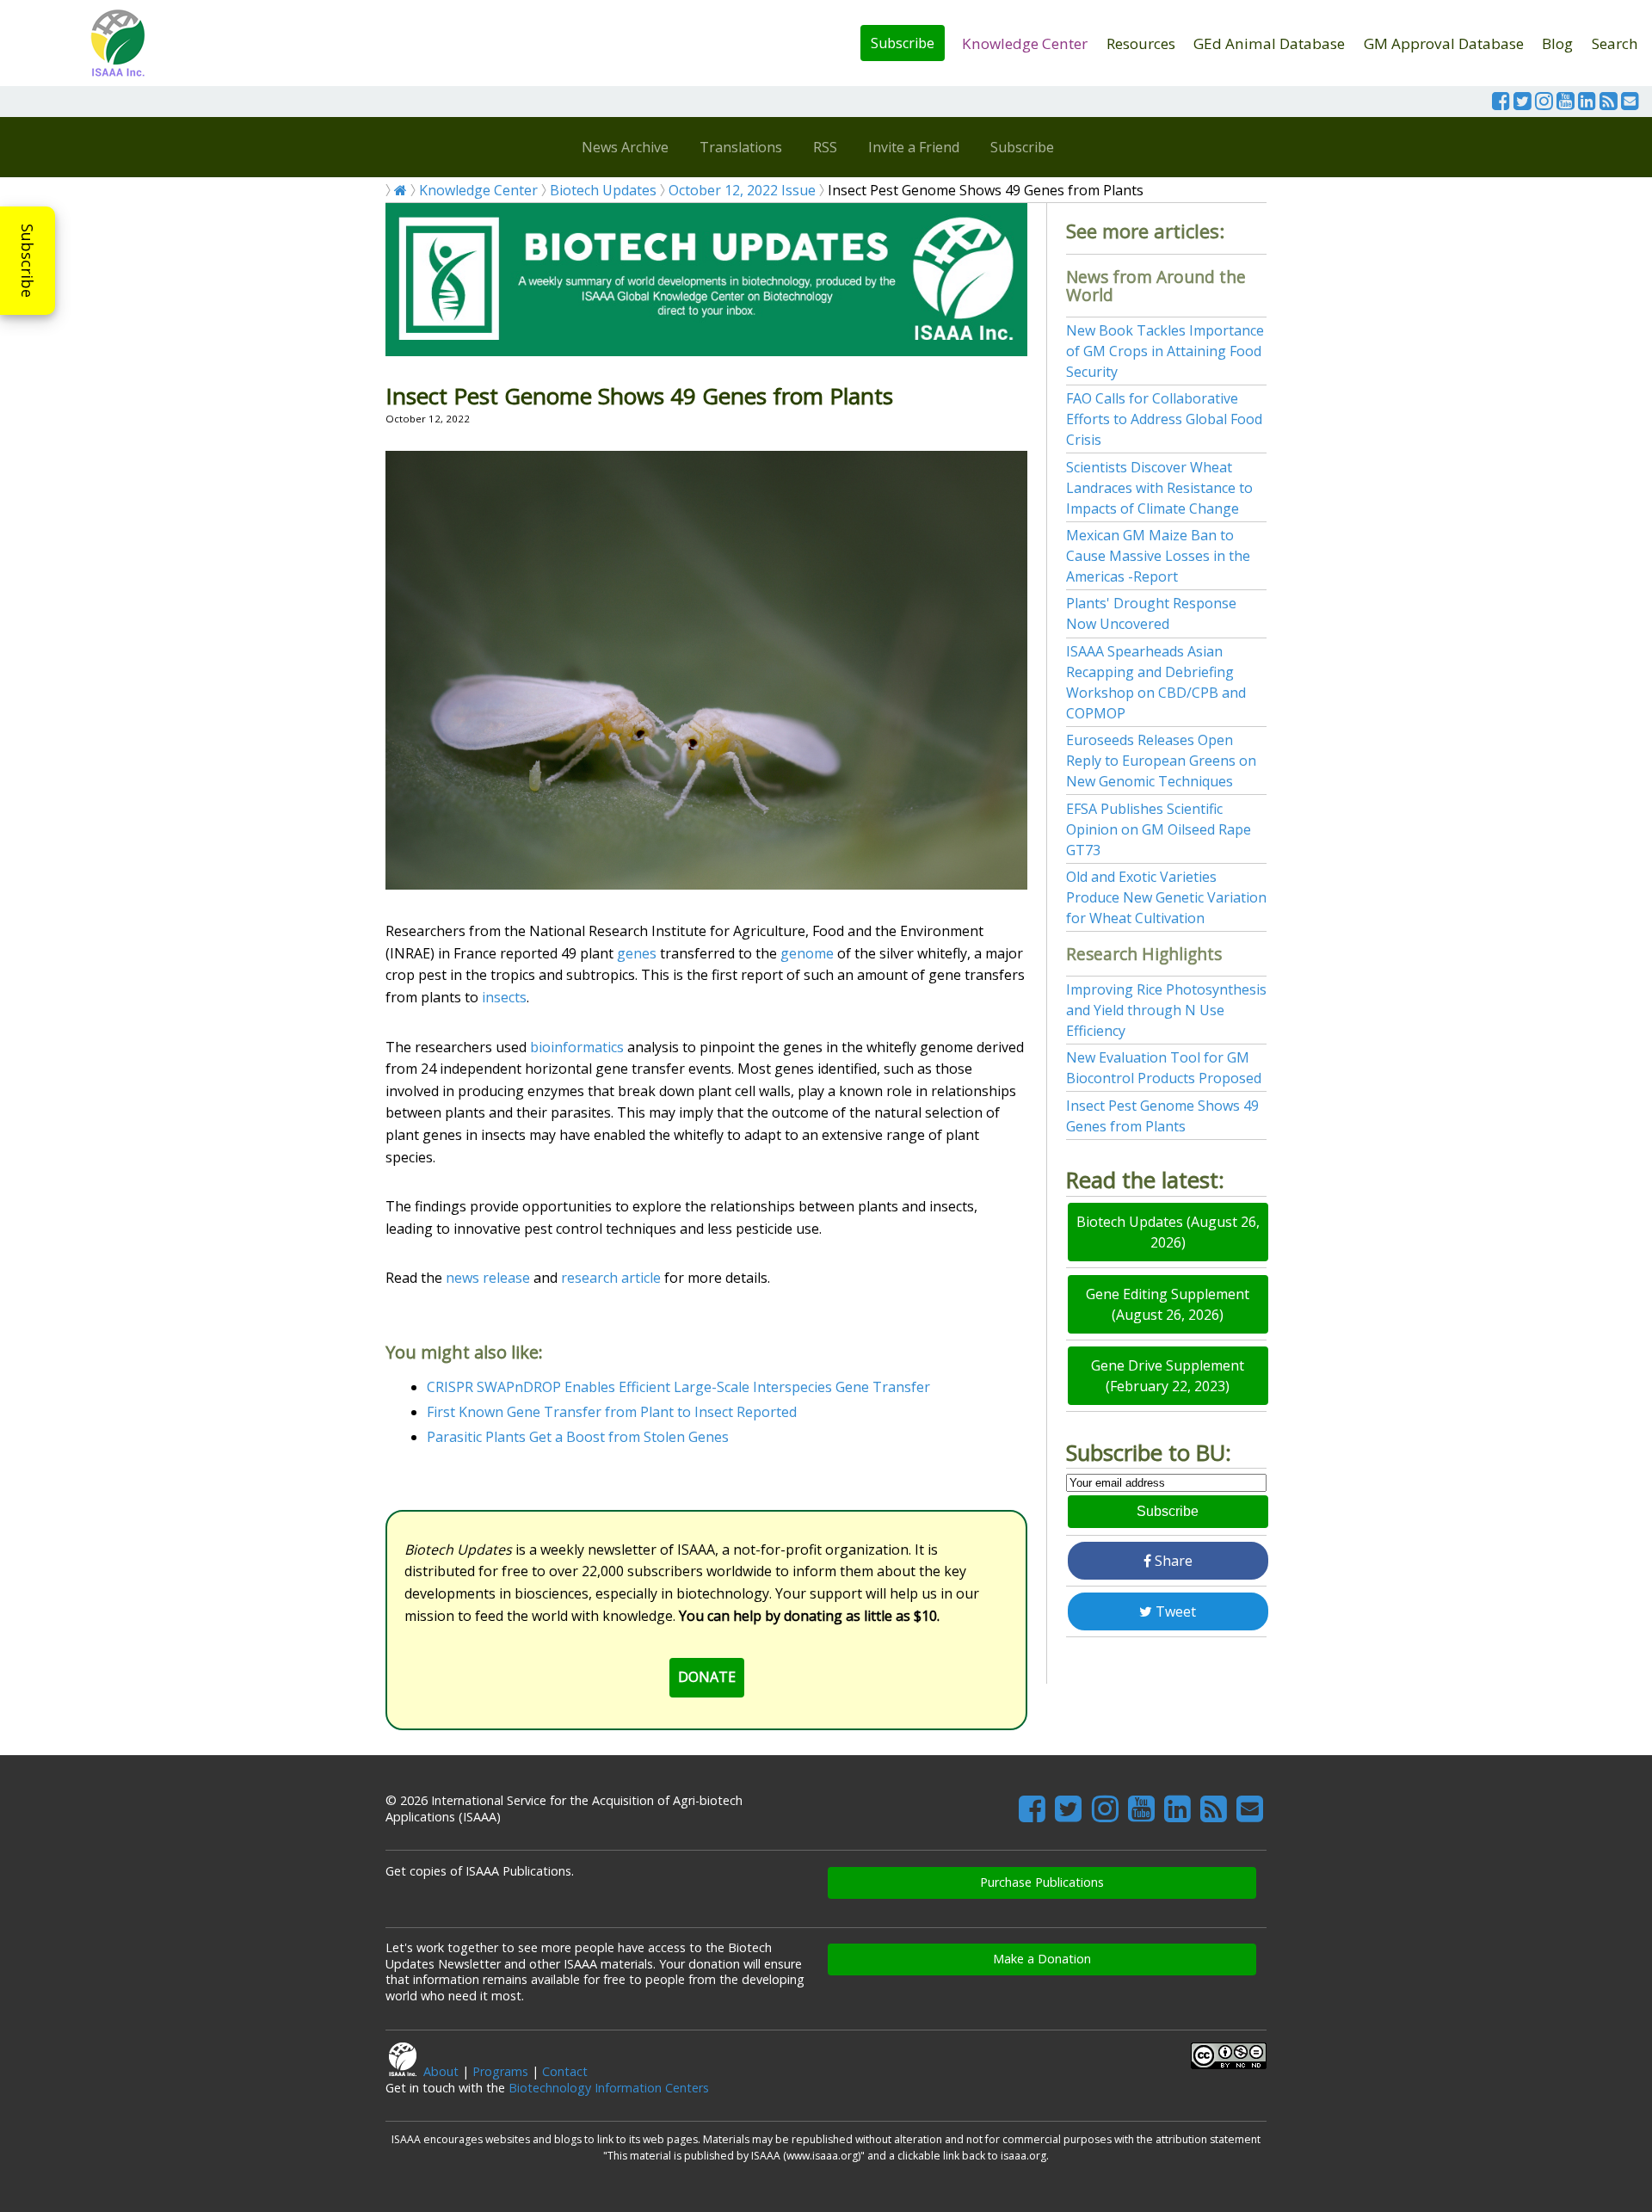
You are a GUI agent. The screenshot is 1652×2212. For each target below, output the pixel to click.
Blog (1557, 43)
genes (637, 953)
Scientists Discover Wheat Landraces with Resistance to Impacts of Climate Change (1159, 488)
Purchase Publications (1042, 1882)
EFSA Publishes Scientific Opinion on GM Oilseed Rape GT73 (1159, 829)
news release (488, 1278)
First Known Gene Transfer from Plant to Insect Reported (612, 1412)
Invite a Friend (914, 147)
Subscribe (903, 43)
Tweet (1174, 1611)
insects (504, 997)
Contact (565, 2071)
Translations (741, 147)
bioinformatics (577, 1047)
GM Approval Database (1444, 43)
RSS (825, 147)
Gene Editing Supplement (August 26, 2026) (1168, 1304)
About (441, 2071)
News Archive (625, 147)
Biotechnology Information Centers (609, 2088)
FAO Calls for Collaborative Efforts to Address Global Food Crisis (1164, 419)
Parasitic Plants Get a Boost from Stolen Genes (578, 1437)
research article (611, 1278)
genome (807, 953)
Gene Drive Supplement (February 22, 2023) (1168, 1376)
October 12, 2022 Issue (742, 190)
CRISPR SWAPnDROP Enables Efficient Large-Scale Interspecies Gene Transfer (678, 1387)
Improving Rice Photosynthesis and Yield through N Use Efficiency (1166, 1010)
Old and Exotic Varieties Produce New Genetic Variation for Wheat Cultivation (1166, 897)
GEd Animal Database (1269, 43)
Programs (500, 2071)
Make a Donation (1042, 1959)
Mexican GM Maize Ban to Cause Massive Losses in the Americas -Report (1158, 556)
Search (1615, 43)
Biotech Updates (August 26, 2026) (1168, 1232)
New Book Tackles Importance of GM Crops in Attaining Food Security (1165, 351)
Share (1172, 1561)
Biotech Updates (603, 190)
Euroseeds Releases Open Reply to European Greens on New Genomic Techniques (1161, 761)
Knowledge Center (1025, 43)
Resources (1141, 43)
